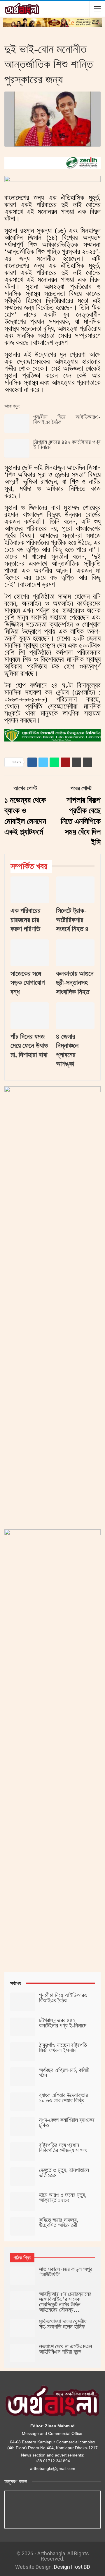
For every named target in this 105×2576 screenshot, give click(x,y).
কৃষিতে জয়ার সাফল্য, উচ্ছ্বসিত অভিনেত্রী (59, 2222)
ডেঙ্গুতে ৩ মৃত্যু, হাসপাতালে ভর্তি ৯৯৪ (64, 2173)
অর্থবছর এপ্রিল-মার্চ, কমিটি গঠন (64, 2073)
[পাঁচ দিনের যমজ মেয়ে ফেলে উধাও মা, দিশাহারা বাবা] (30, 1016)
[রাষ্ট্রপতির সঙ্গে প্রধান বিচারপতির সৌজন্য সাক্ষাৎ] (23, 2152)
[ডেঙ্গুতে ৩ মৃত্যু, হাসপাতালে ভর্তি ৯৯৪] (23, 2177)
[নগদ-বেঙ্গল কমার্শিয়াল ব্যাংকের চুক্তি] (23, 2127)
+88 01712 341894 (52, 2461)
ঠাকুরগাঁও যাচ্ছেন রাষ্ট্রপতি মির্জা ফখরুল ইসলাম (63, 2048)
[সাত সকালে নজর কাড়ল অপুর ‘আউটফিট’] (23, 2276)
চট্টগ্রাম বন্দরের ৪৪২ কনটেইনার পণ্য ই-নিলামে (67, 444)
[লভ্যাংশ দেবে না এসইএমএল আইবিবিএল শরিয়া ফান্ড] (23, 2353)
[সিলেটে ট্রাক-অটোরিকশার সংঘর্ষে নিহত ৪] (75, 890)
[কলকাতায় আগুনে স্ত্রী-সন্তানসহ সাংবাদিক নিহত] (75, 953)
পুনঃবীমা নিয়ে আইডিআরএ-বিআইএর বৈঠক (67, 419)
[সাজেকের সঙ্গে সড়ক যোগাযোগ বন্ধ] (30, 953)
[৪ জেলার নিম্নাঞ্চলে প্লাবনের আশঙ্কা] (75, 1016)
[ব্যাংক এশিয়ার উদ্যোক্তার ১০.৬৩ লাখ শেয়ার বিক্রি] (23, 2102)
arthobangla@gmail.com (53, 2468)
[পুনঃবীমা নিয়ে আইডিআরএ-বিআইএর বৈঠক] (17, 424)
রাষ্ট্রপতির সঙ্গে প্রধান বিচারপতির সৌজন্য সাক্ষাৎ (63, 2148)
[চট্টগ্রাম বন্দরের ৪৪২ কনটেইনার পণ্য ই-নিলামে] (17, 449)
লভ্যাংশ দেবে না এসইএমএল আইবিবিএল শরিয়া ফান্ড (65, 2349)
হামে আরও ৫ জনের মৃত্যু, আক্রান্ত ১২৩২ (63, 2197)
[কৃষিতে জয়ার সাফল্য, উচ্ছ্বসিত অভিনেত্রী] (23, 2227)
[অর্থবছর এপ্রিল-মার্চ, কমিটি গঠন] (23, 2077)
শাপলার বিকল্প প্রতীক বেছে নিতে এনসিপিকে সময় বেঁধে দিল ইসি (81, 821)
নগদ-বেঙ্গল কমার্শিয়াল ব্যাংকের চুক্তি (67, 2122)
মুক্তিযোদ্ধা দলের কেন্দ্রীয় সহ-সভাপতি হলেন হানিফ (63, 2324)
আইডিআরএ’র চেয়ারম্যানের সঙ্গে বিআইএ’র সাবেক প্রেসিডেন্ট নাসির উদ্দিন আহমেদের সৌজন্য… (65, 2302)
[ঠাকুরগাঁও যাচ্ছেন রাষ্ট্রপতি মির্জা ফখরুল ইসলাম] (23, 2052)
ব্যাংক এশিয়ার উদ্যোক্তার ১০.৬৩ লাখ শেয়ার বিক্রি (63, 2098)
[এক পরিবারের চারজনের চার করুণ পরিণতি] (30, 890)
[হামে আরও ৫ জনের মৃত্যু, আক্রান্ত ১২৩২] (23, 2201)
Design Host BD (72, 2567)
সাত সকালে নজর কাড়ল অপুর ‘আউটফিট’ (66, 2272)
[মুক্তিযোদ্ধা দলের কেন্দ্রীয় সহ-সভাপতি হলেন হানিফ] (23, 2328)
